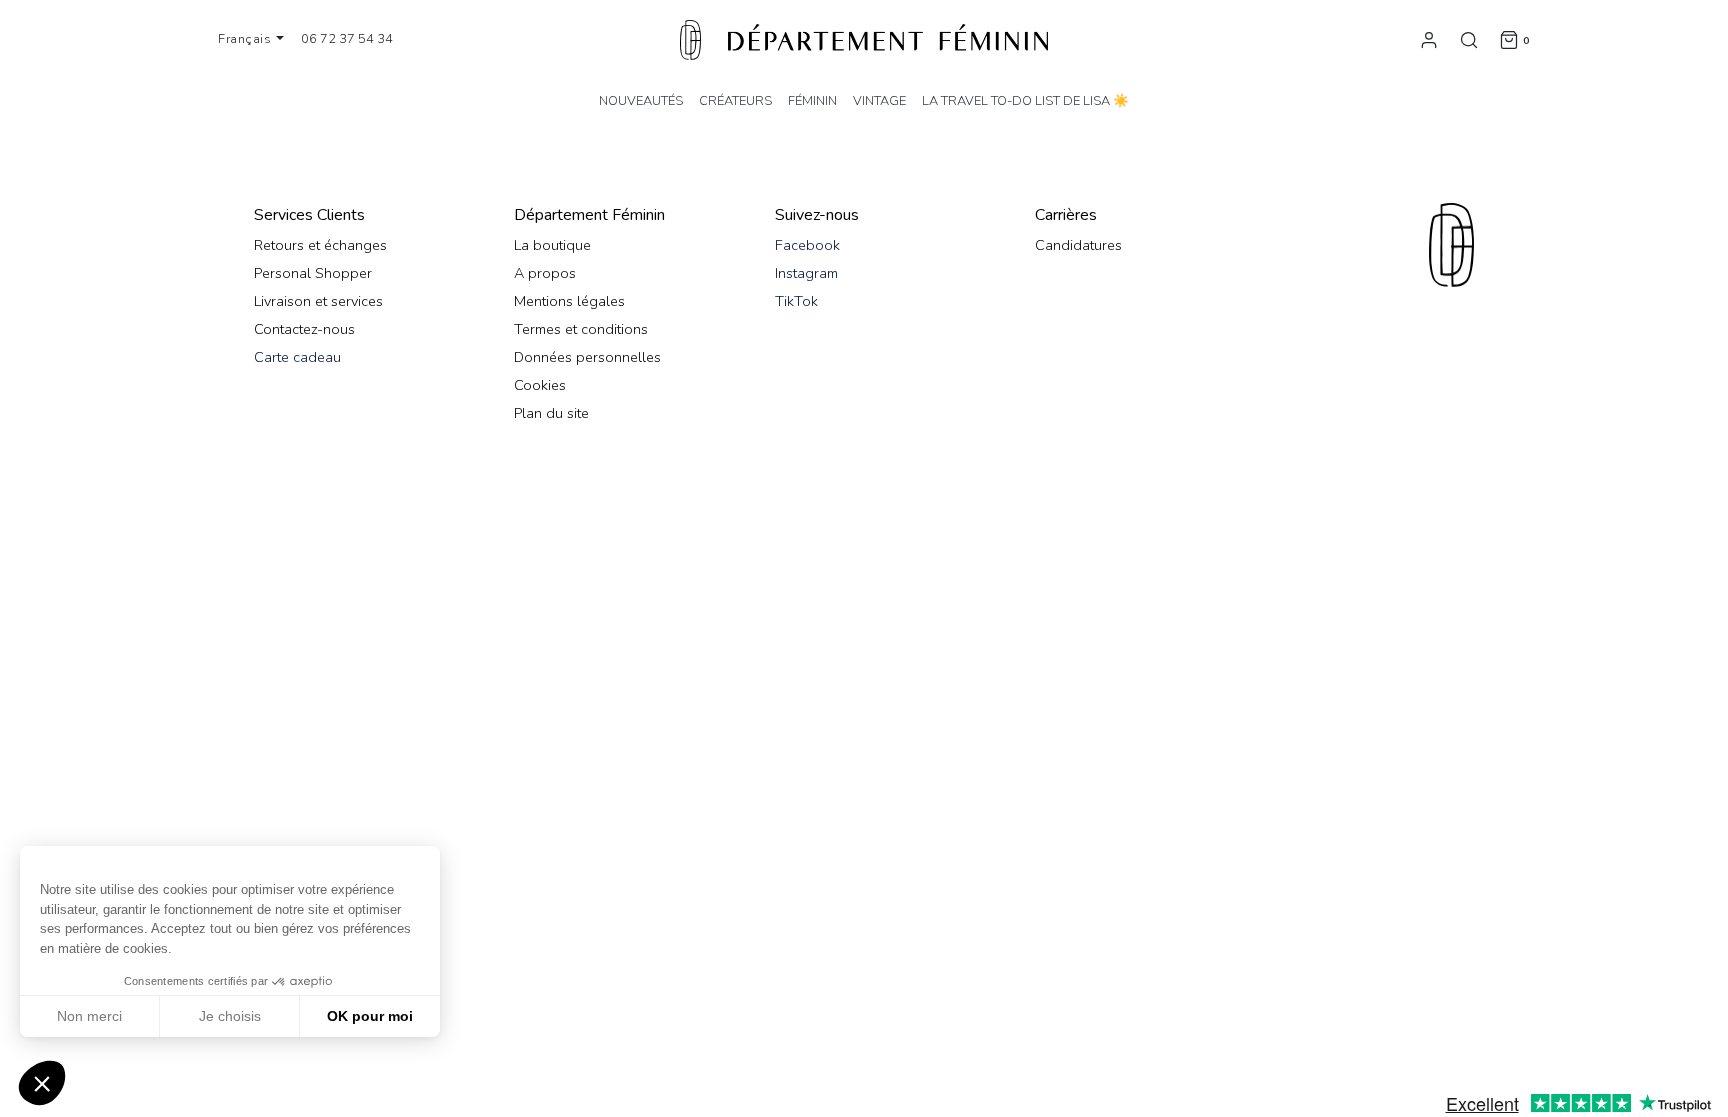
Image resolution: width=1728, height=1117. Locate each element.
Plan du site (551, 413)
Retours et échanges (320, 245)
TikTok (796, 301)
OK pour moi (370, 1016)
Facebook (807, 245)
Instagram (806, 273)
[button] (42, 1083)
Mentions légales (569, 301)
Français (246, 39)
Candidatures (1078, 245)
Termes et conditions (581, 329)
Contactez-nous (304, 329)
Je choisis (230, 1016)
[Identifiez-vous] (1429, 39)
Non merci (89, 1016)
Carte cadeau (297, 357)
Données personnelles (587, 357)
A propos (545, 273)
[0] (1509, 39)
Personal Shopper (313, 273)
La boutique (552, 245)
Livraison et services (318, 301)
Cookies (540, 385)
